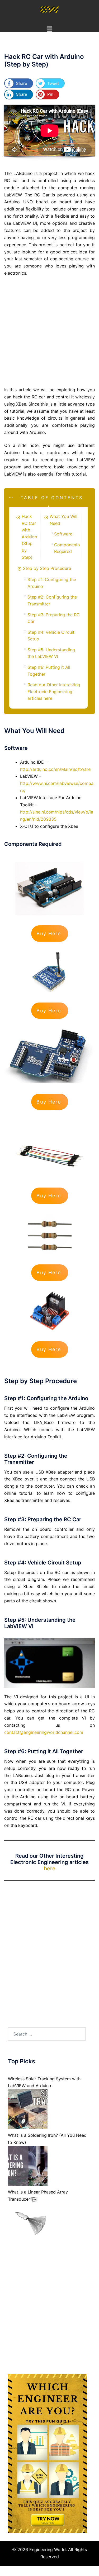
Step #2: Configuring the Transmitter (52, 600)
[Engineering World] (49, 10)
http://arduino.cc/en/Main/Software (55, 769)
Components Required (67, 548)
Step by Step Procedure (47, 568)
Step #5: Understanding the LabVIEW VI (51, 653)
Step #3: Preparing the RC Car (54, 618)
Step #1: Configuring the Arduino (52, 583)
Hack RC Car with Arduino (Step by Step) (29, 537)
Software (63, 534)
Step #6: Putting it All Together (49, 671)
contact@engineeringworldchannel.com (44, 1732)
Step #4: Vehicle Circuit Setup (51, 636)
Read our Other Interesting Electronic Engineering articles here (54, 691)
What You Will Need (63, 520)
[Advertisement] (49, 332)
